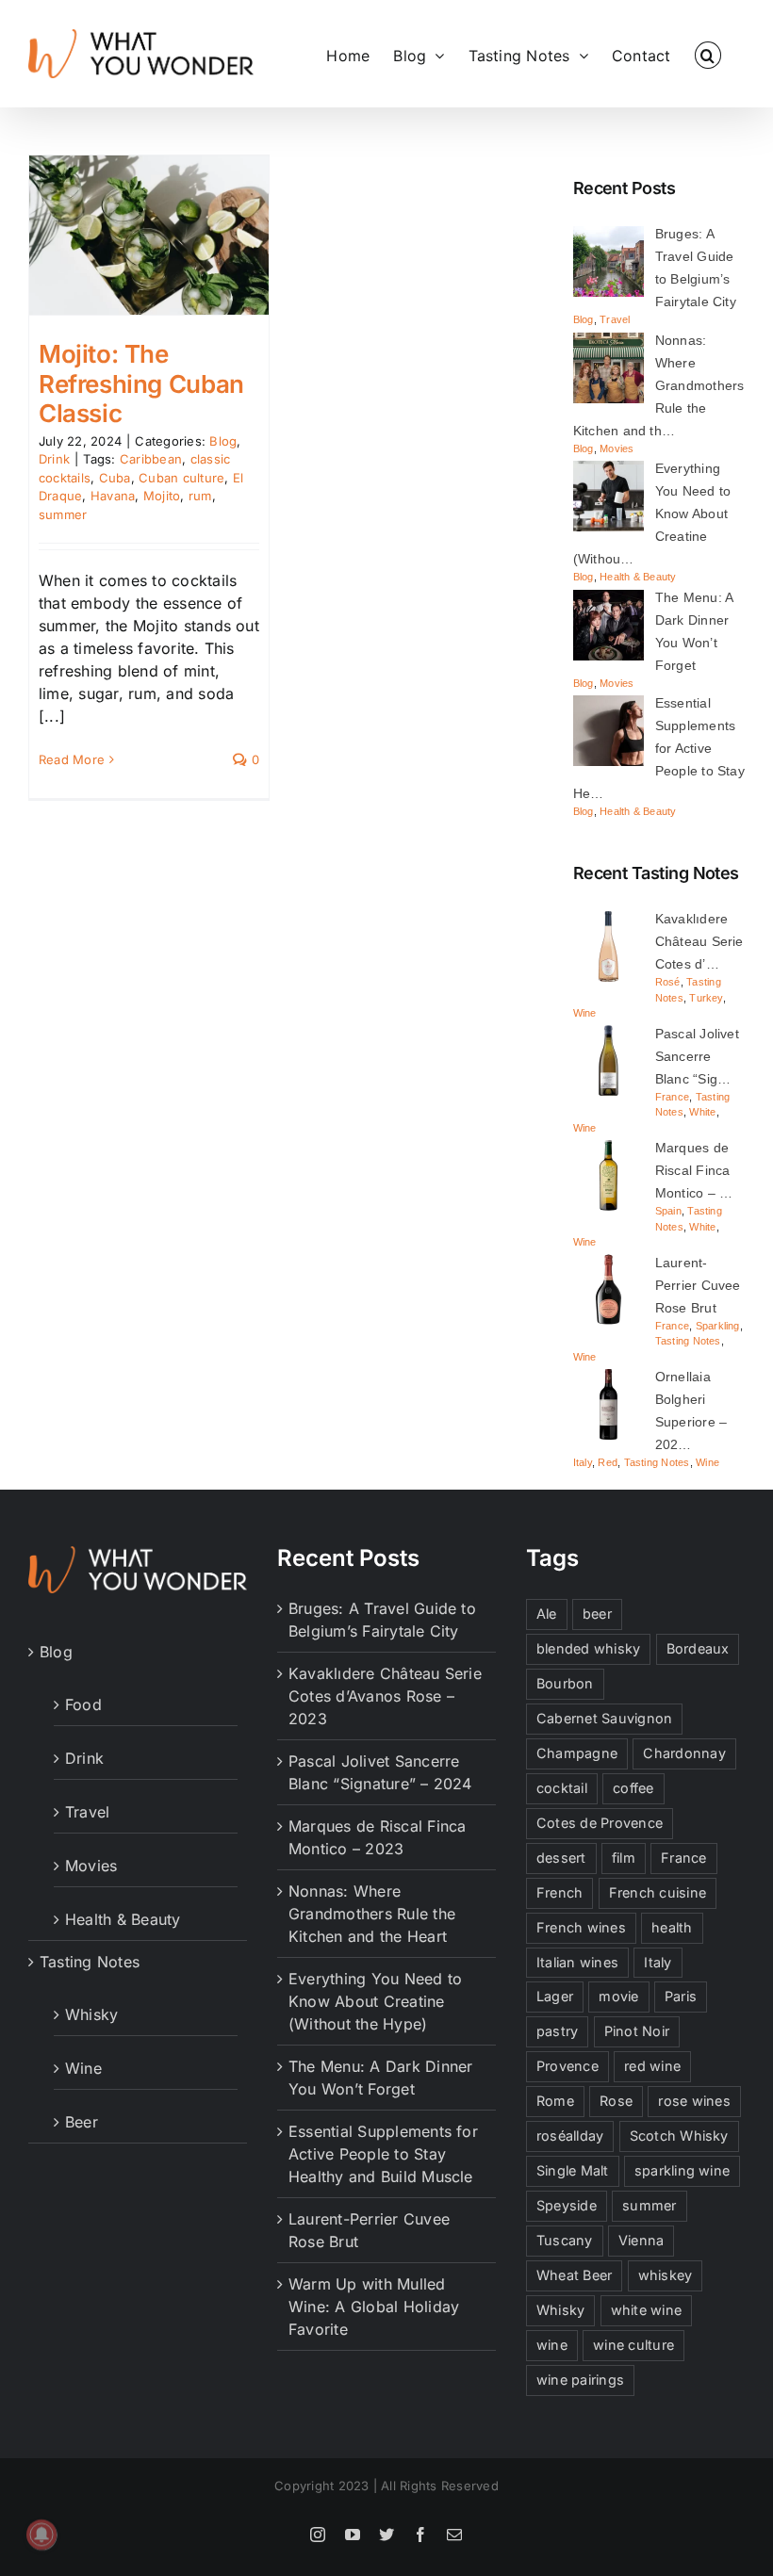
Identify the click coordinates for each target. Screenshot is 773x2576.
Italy (583, 1462)
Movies (617, 448)
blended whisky (588, 1648)
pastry (557, 2031)
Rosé (668, 982)
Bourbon (565, 1683)
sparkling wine (682, 2170)
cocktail (562, 1788)
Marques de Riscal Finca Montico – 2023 (378, 1837)
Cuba (115, 478)
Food (83, 1704)
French (559, 1892)
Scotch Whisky (679, 2136)
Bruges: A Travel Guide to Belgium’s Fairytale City (382, 1620)
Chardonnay (684, 1753)
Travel (615, 319)
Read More (72, 759)
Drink (54, 459)
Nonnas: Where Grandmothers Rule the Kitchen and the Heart (372, 1914)
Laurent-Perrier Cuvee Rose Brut (369, 2230)
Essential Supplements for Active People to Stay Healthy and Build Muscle (383, 2154)
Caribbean (151, 459)
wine (552, 2345)
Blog (223, 441)
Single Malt (573, 2170)
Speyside (567, 2205)
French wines (581, 1927)
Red (608, 1462)
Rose (616, 2101)
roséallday (570, 2136)
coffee (633, 1788)
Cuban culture (181, 478)
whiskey (666, 2275)
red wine (652, 2066)
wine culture (633, 2345)
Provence (567, 2066)
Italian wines (577, 1962)
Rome (555, 2101)
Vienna (641, 2240)
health (672, 1927)
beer (597, 1614)
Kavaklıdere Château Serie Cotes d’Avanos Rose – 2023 (385, 1696)
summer (63, 514)
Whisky (91, 2014)
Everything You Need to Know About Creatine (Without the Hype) (375, 2001)
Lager (555, 1996)
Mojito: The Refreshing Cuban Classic (141, 383)
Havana (113, 496)
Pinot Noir (637, 2031)
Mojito (162, 496)
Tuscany (565, 2240)
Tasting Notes (688, 1341)
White (702, 1112)
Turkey (706, 998)
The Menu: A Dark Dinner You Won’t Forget (381, 2078)
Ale (547, 1614)
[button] (708, 54)
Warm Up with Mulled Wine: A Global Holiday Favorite (374, 2307)
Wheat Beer (574, 2275)
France (672, 1097)
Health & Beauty (638, 577)
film (624, 1858)
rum (200, 496)
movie (618, 1996)
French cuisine (658, 1892)
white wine (646, 2310)
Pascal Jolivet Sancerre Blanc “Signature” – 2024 (380, 1772)
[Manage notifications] (41, 2535)
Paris (681, 1996)
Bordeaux (698, 1648)
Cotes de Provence (600, 1823)
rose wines (694, 2101)
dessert (561, 1858)
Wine (585, 1013)
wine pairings (580, 2380)
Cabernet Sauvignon (604, 1718)
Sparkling (718, 1326)
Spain (668, 1211)
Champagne (577, 1753)
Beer (82, 2122)
